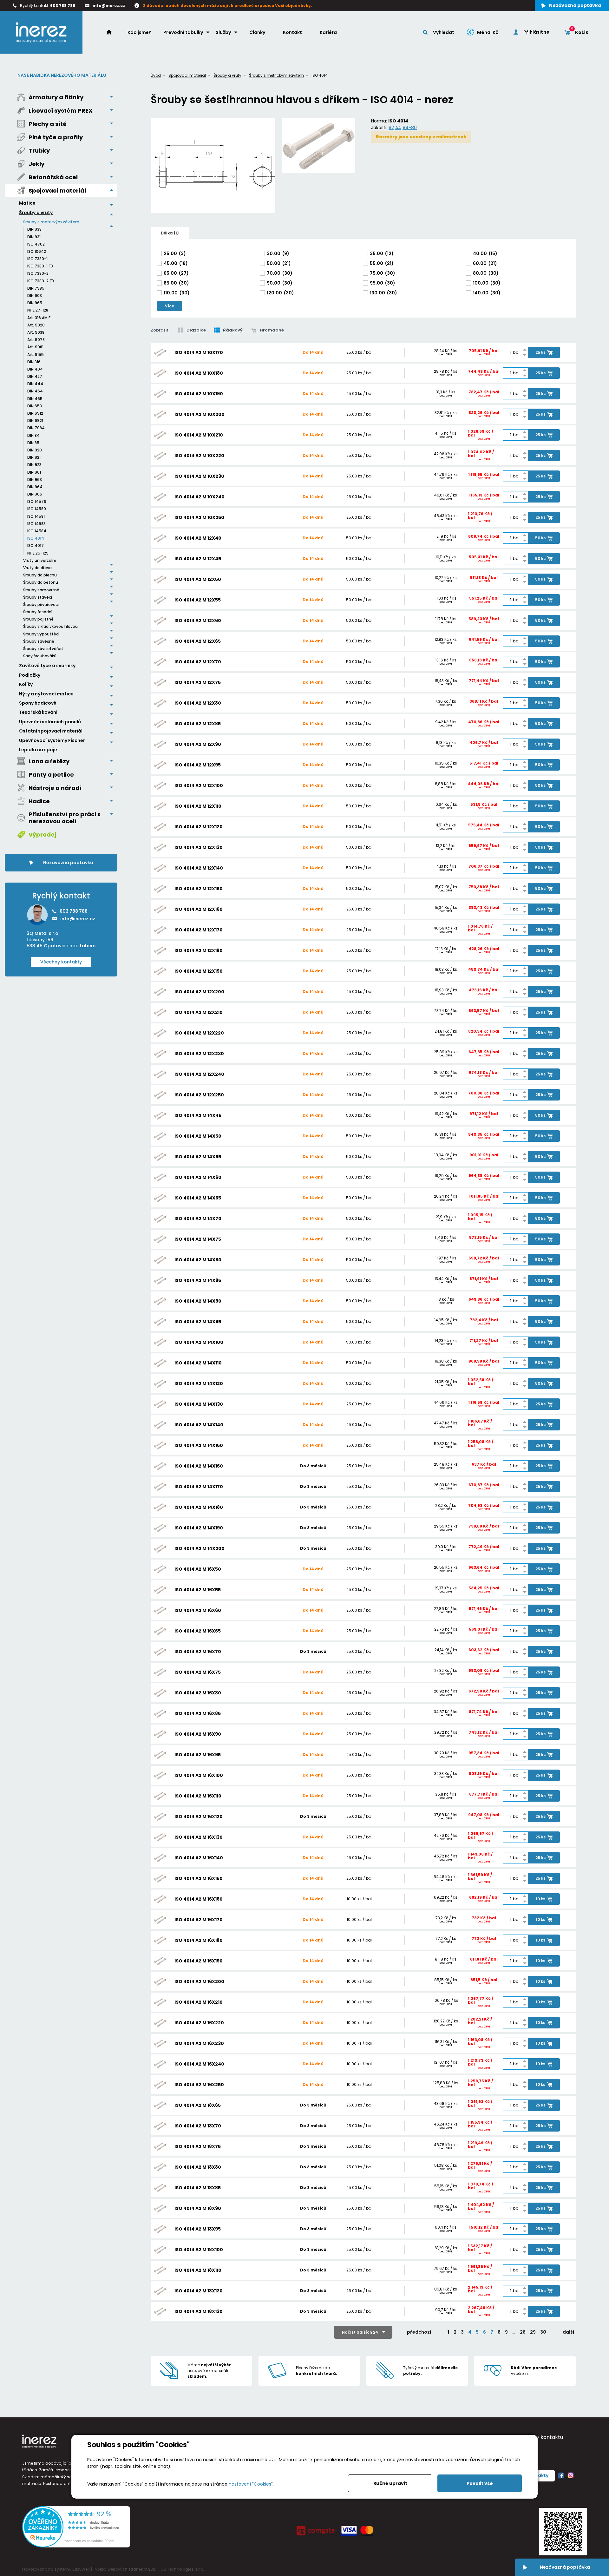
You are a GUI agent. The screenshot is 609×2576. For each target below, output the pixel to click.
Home (112, 32)
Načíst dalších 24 (360, 2332)
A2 (391, 128)
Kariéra (328, 32)
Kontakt (292, 32)
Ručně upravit (390, 2483)
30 (543, 2332)
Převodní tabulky (183, 32)
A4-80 (410, 128)
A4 (398, 128)
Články (257, 32)
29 (533, 2332)
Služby (223, 32)
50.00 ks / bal (359, 538)
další (568, 2332)
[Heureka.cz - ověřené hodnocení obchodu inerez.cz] (76, 2546)
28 (523, 2332)
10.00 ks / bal (359, 1899)
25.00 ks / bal (359, 352)
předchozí (419, 2332)
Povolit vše (480, 2483)
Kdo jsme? (139, 32)
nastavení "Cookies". (251, 2484)
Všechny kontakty (61, 962)
